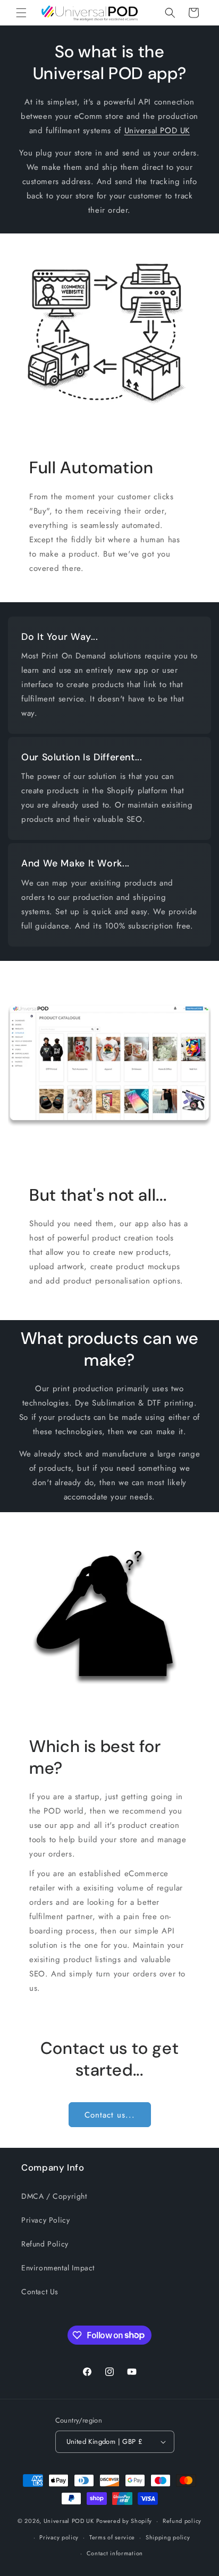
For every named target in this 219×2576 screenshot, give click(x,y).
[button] (21, 13)
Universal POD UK (157, 131)
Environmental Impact (58, 2268)
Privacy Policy (45, 2220)
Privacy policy (59, 2537)
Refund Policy (45, 2244)
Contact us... (110, 2115)
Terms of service (112, 2537)
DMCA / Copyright (54, 2196)
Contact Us (40, 2292)
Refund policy (182, 2521)
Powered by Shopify (124, 2521)
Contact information (115, 2553)
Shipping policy (168, 2537)
